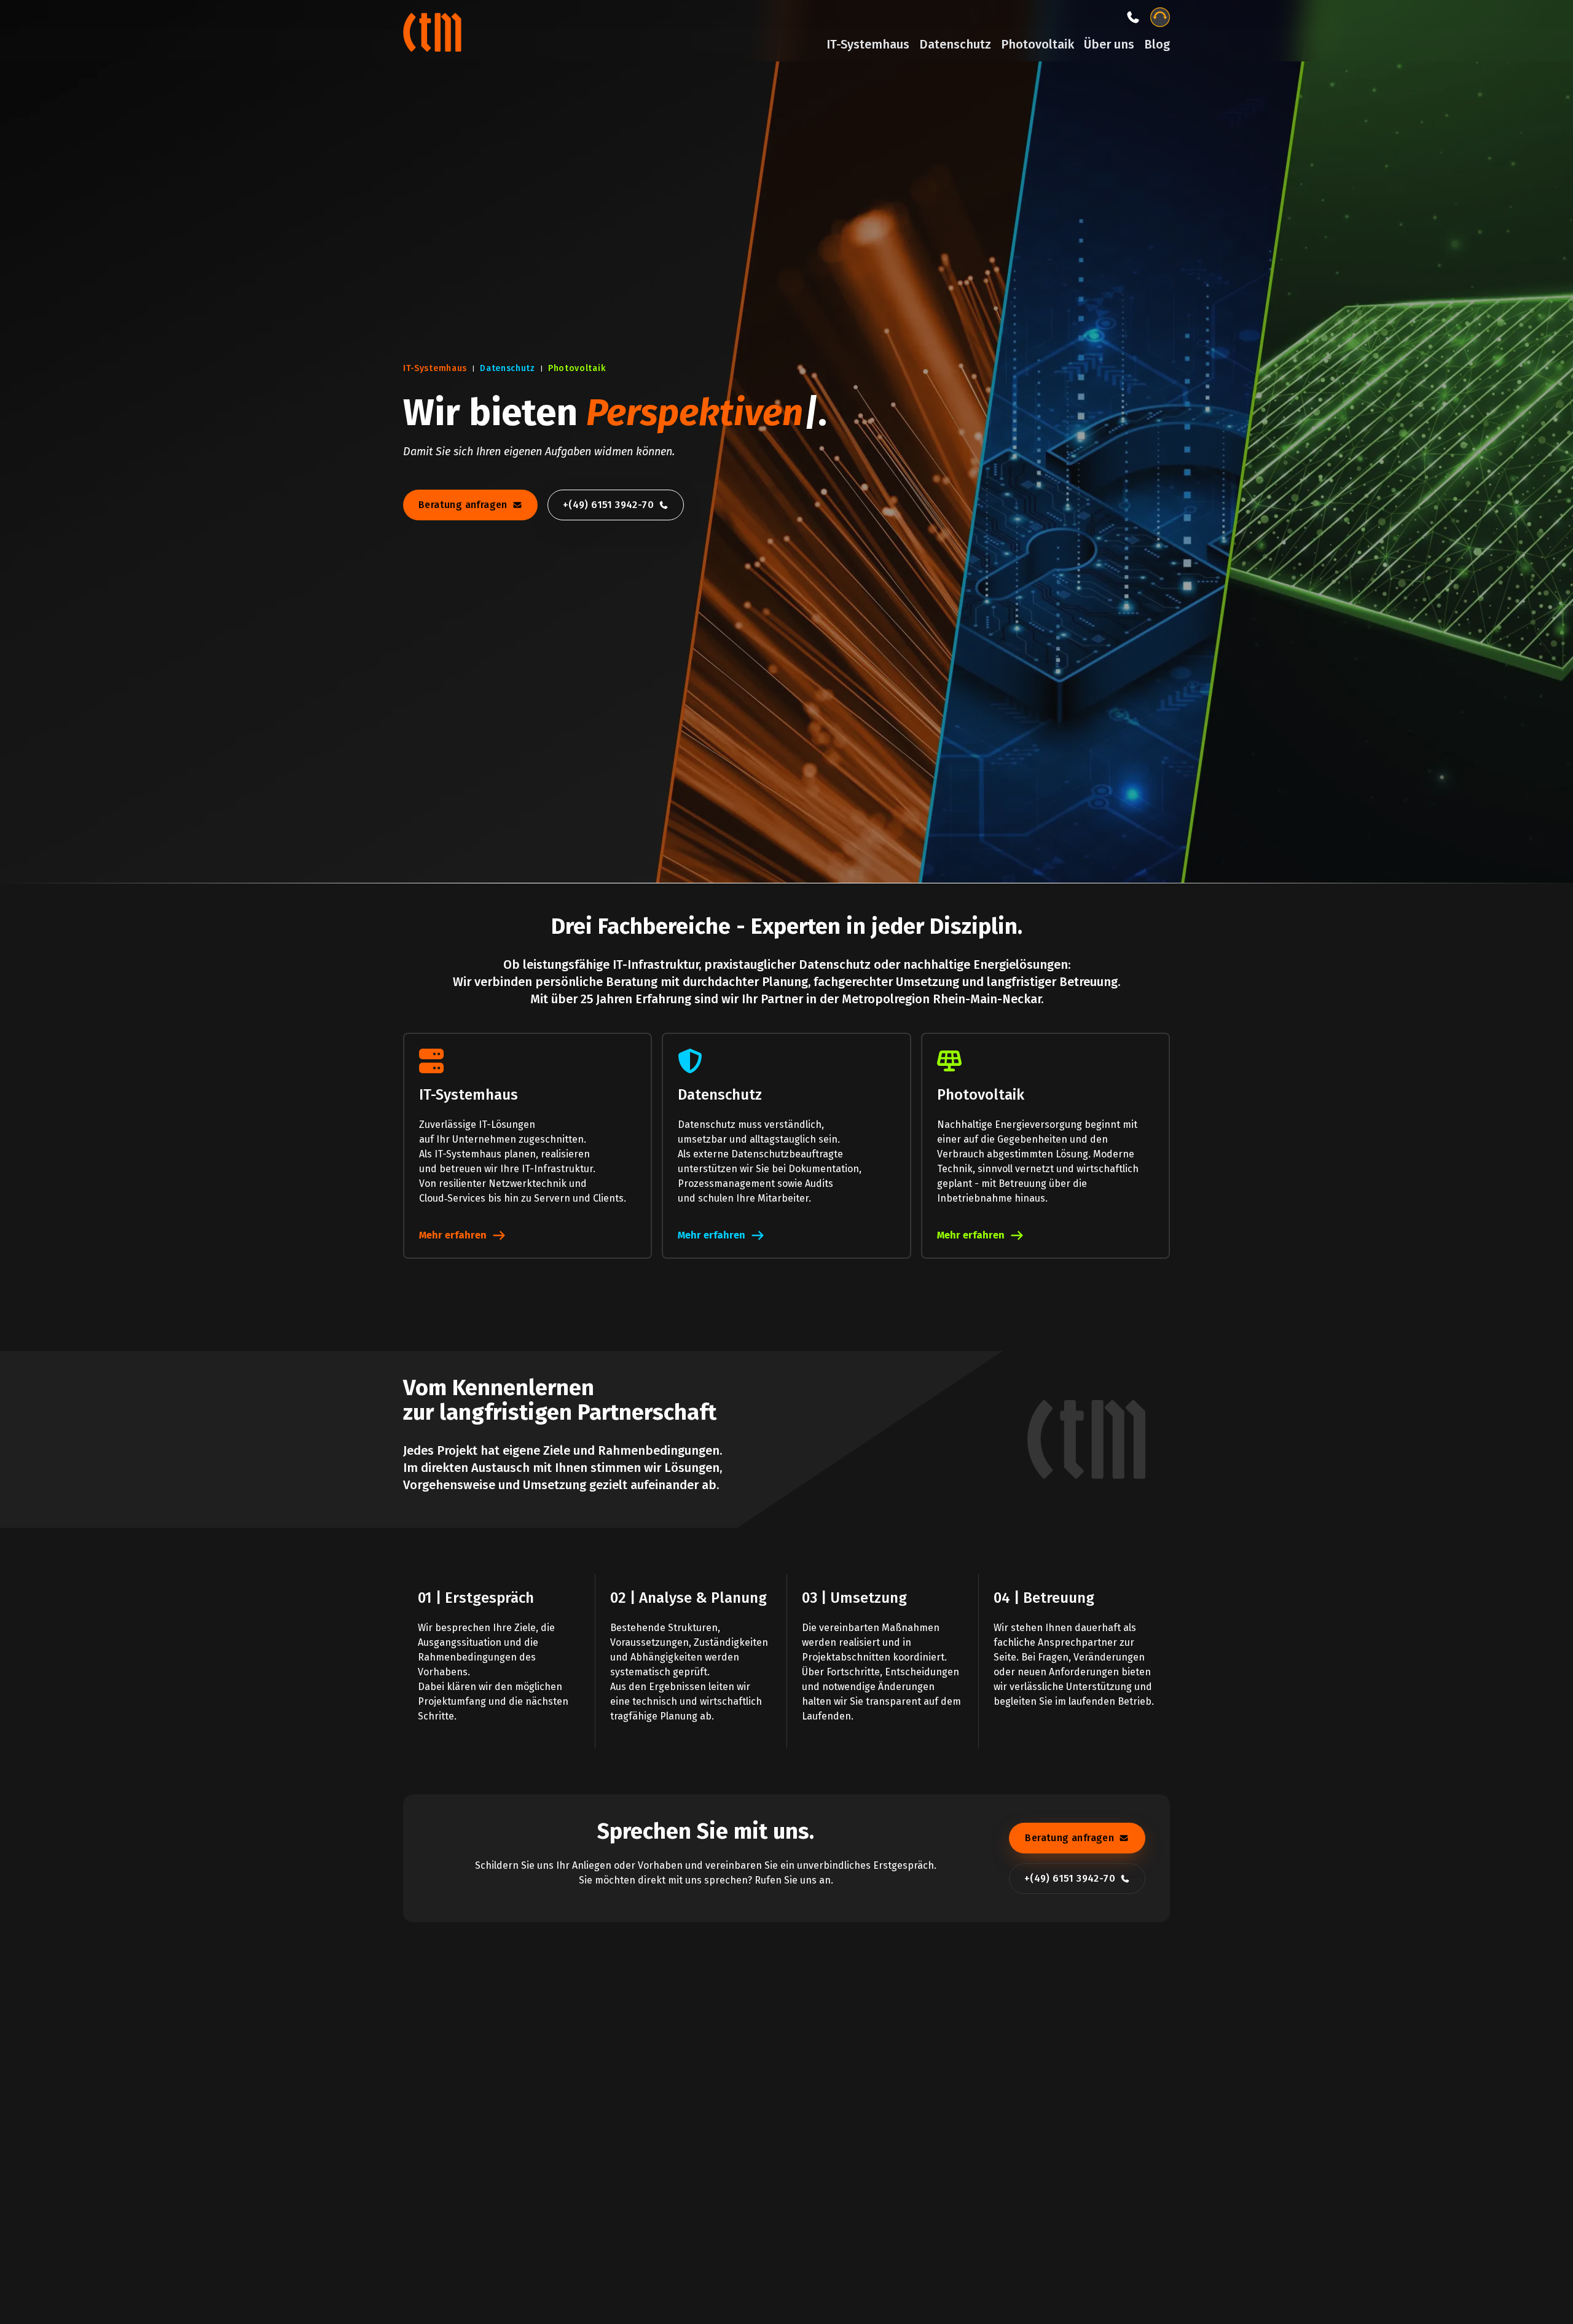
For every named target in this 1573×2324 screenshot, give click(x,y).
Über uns (1109, 44)
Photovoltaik (1038, 44)
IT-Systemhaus (868, 44)
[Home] (434, 31)
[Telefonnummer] (1133, 17)
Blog (1157, 44)
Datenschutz (955, 44)
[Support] (1160, 17)
